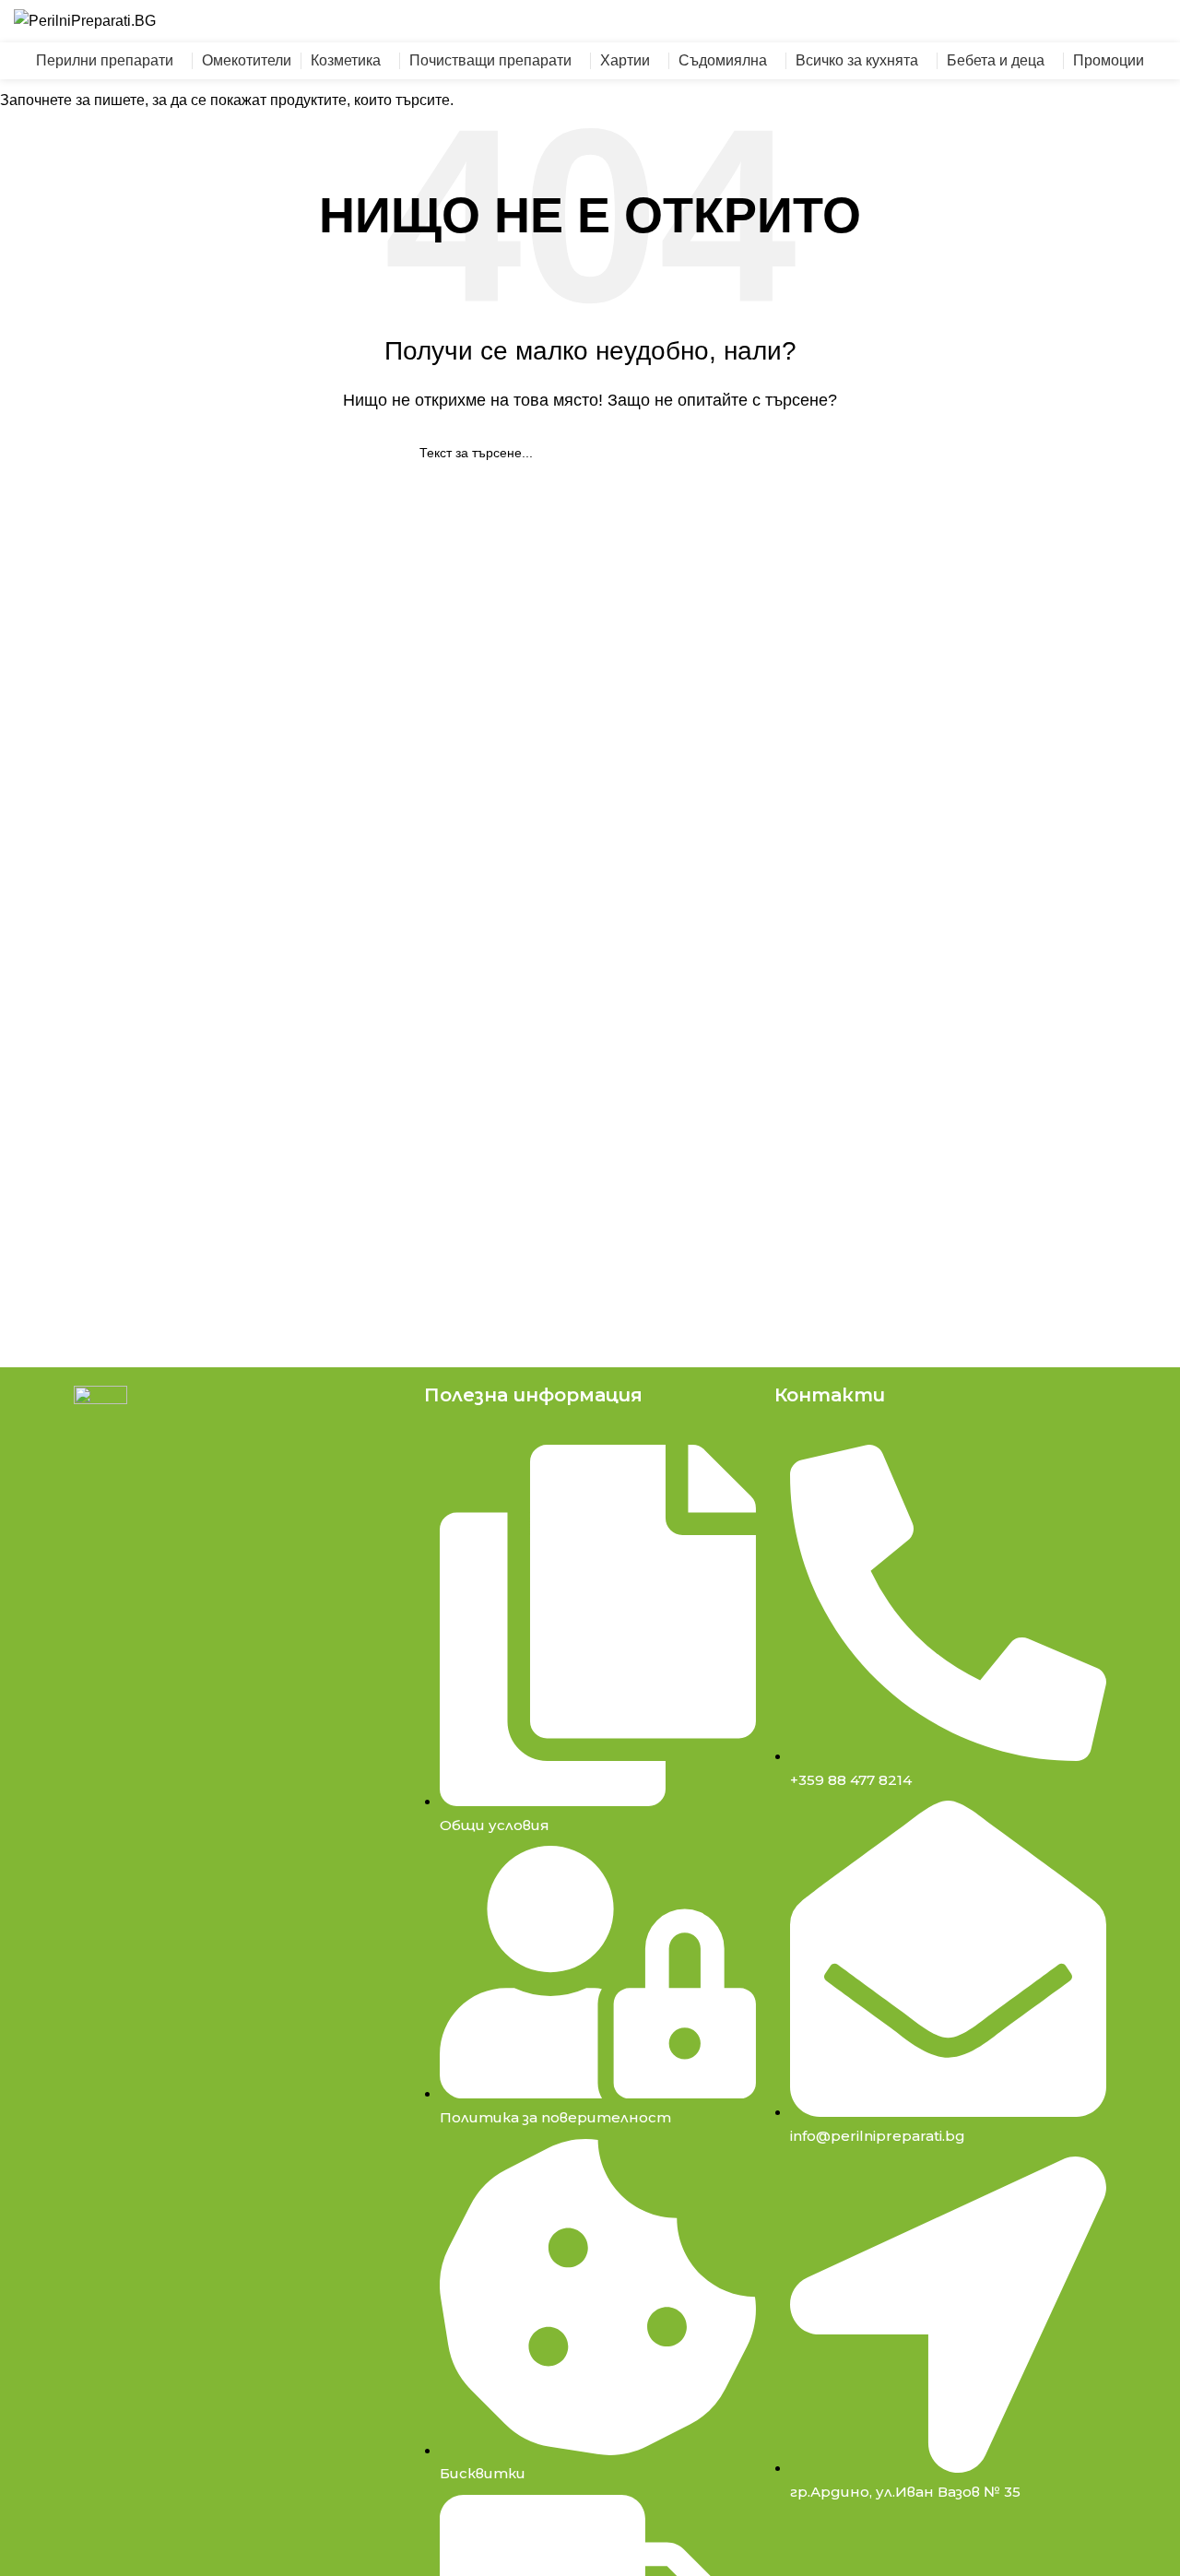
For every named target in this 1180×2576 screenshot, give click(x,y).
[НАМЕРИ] (836, 21)
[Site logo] (85, 20)
